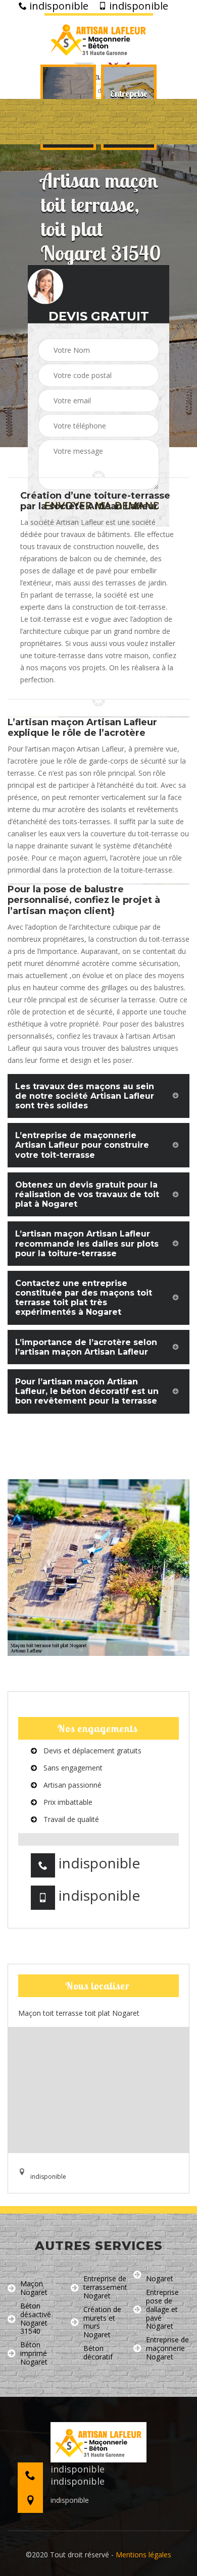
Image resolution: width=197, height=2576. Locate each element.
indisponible (58, 6)
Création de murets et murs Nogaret (102, 2322)
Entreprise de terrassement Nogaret (105, 2287)
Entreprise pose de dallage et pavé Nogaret (162, 2310)
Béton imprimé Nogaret (34, 2353)
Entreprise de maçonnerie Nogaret (167, 2348)
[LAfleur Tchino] (99, 38)
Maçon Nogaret (34, 2288)
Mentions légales (143, 2555)
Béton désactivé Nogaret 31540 (36, 2319)
